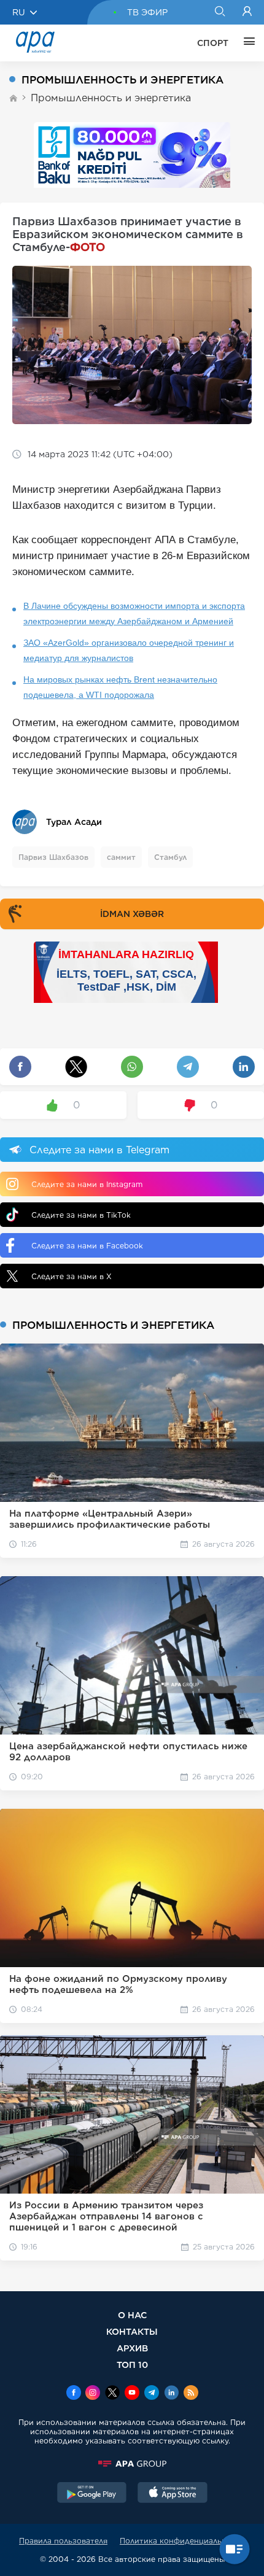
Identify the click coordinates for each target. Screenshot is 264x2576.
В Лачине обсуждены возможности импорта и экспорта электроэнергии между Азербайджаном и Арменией (134, 613)
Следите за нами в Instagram (87, 1184)
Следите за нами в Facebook (87, 1246)
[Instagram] (93, 2394)
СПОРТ (213, 43)
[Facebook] (74, 2394)
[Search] (219, 12)
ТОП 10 (132, 2365)
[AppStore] (173, 2494)
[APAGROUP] (132, 2464)
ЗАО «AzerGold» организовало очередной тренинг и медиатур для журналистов (129, 650)
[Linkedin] (171, 2394)
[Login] (247, 12)
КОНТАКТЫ (132, 2331)
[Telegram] (152, 2394)
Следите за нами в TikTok (81, 1215)
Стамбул (170, 857)
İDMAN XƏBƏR (132, 914)
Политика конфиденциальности (182, 2541)
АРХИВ (132, 2348)
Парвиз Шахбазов (53, 857)
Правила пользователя (63, 2541)
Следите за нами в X (72, 1276)
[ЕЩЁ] (246, 43)
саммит (121, 857)
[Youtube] (132, 2394)
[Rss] (191, 2394)
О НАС (132, 2315)
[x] (112, 2394)
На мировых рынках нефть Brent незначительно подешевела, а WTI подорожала (120, 687)
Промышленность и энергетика (111, 98)
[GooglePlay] (92, 2494)
